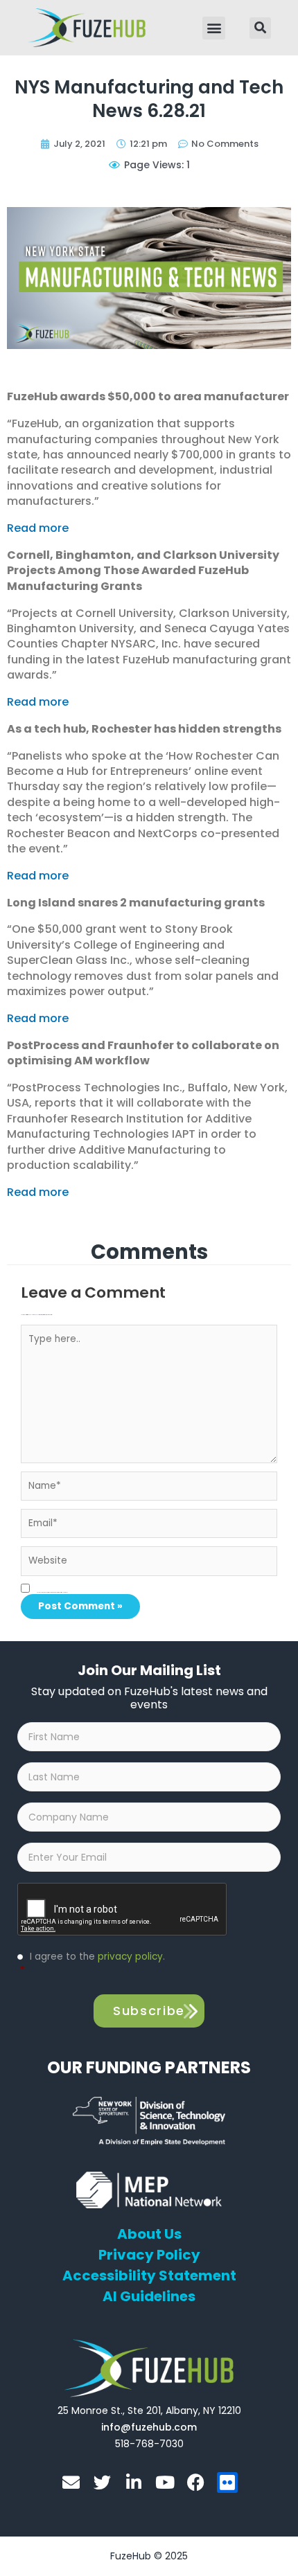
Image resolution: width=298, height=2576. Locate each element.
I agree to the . (93, 1964)
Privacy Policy (149, 2255)
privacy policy (130, 1957)
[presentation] (123, 1910)
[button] (214, 28)
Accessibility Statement (149, 2275)
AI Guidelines (149, 2296)
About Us (149, 2234)
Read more (38, 528)
